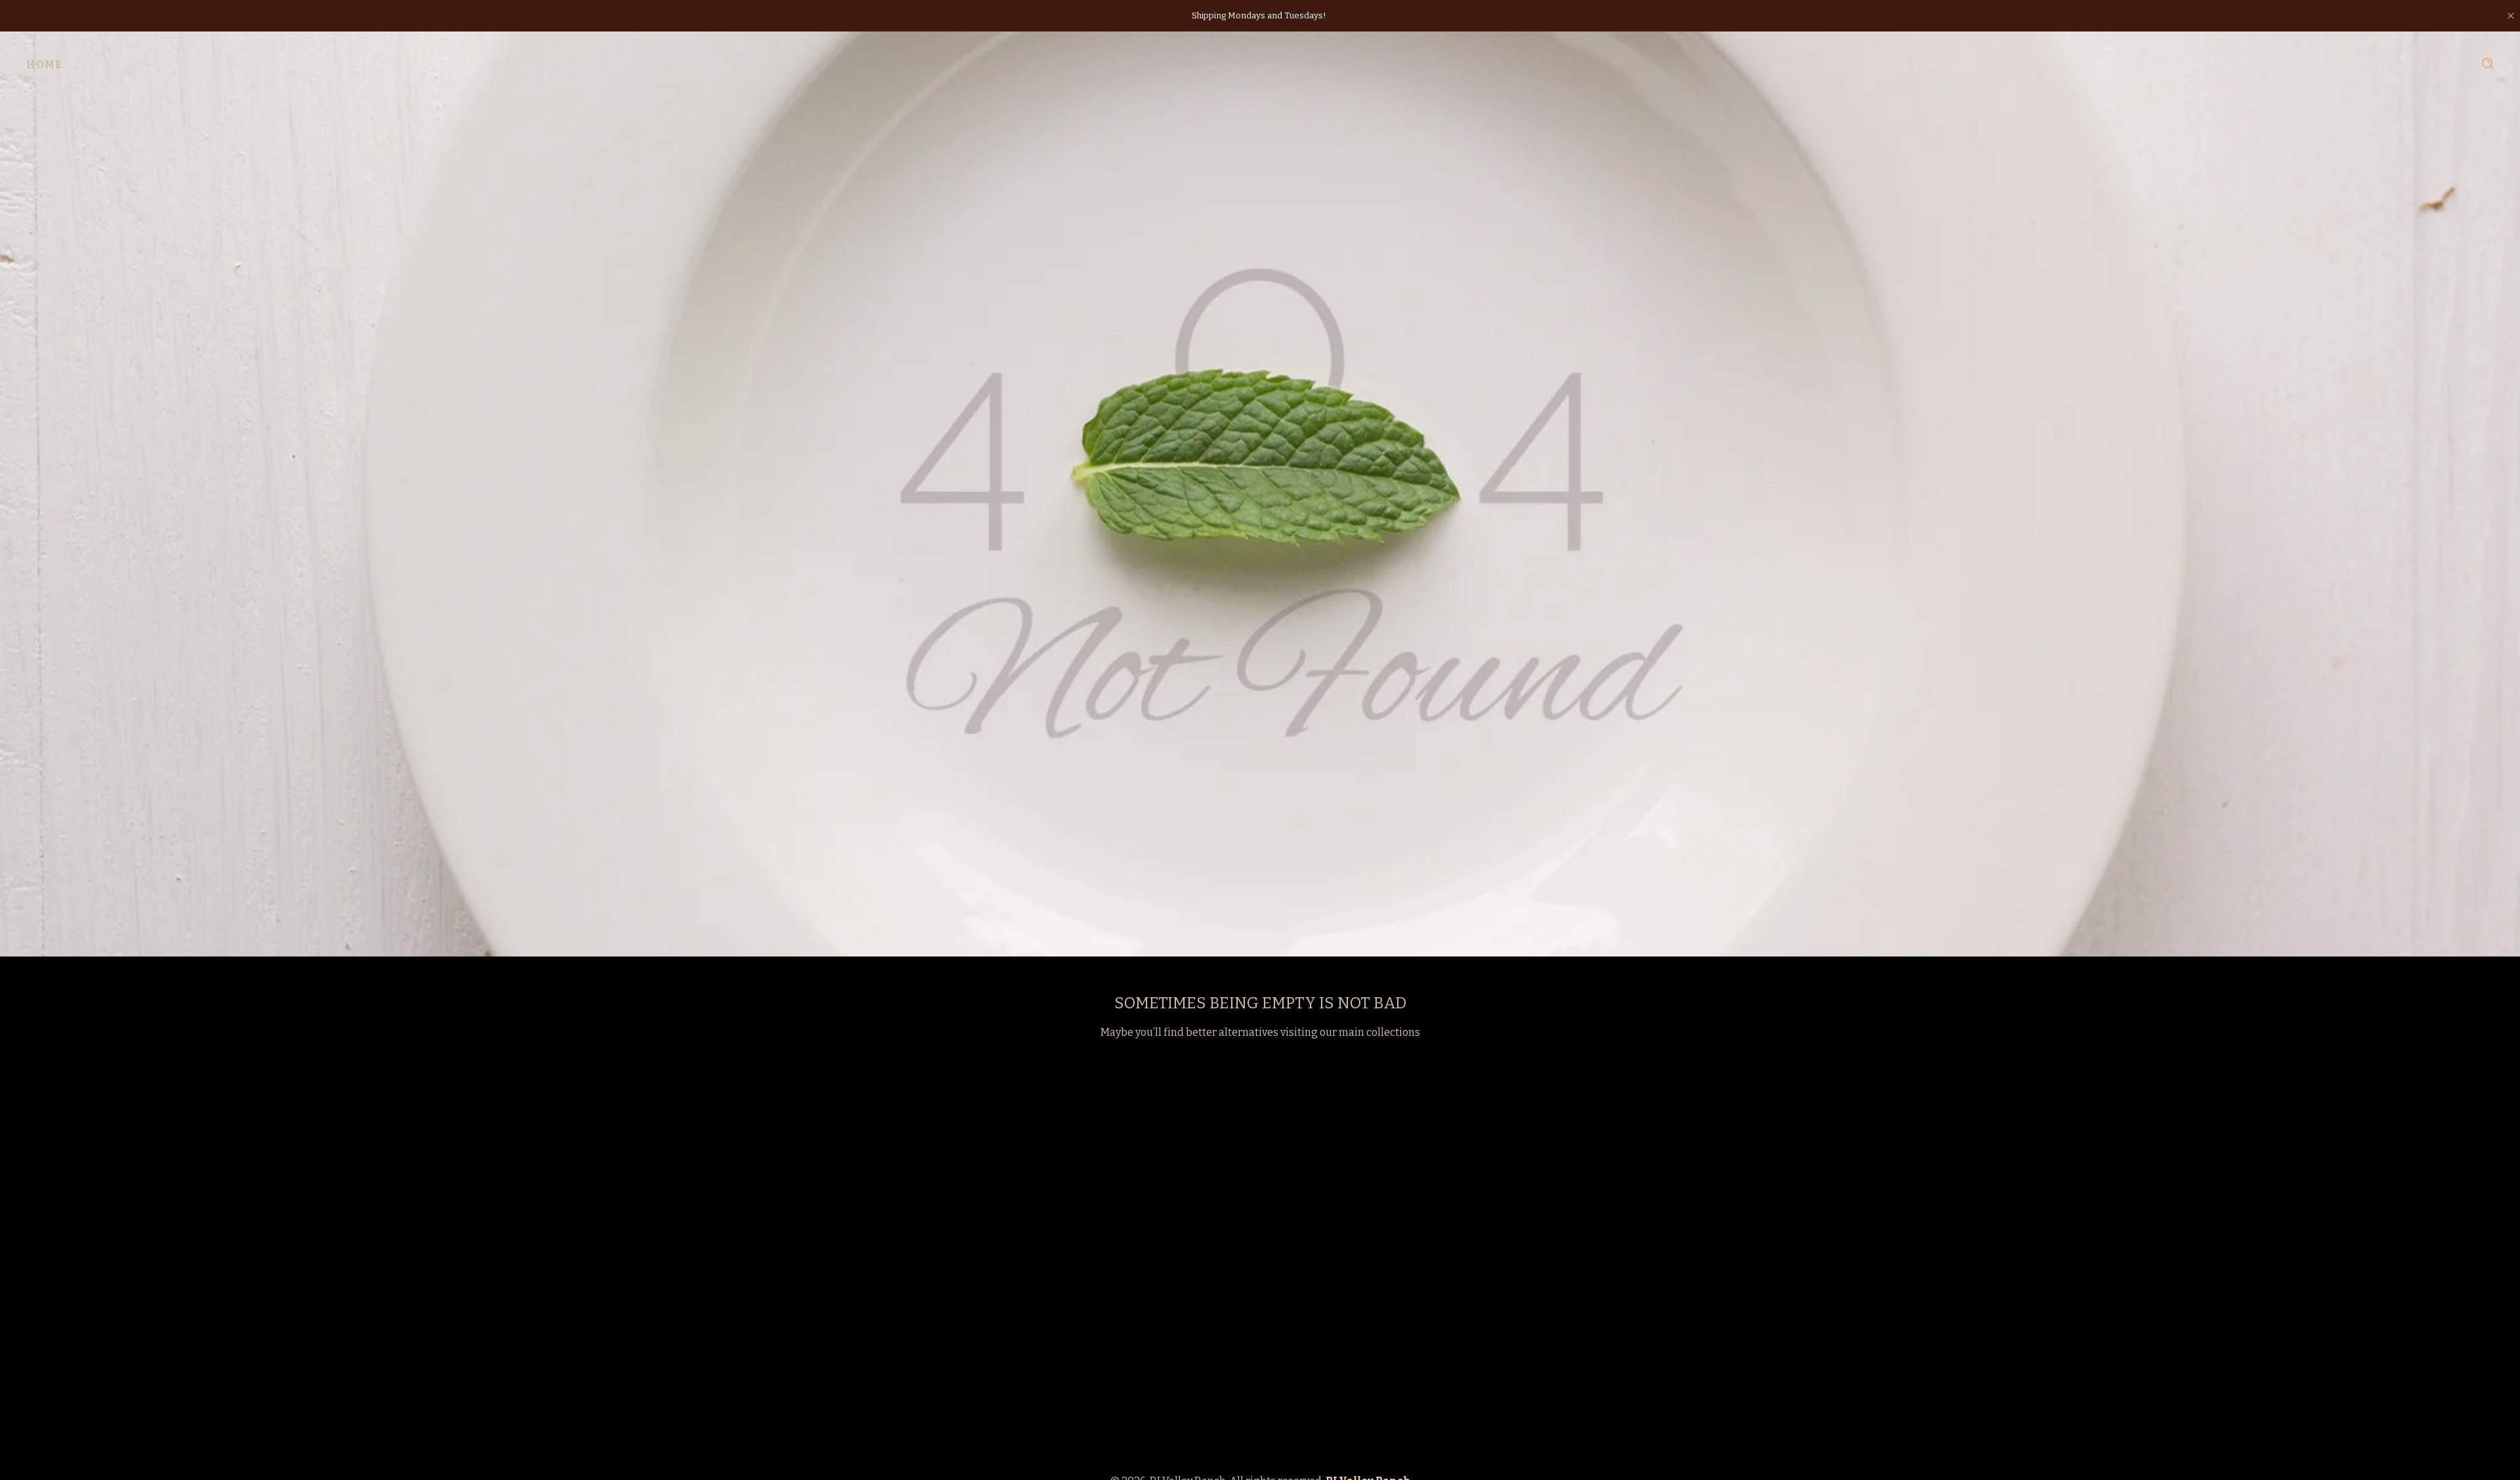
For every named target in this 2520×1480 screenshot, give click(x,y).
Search (2488, 64)
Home (44, 65)
